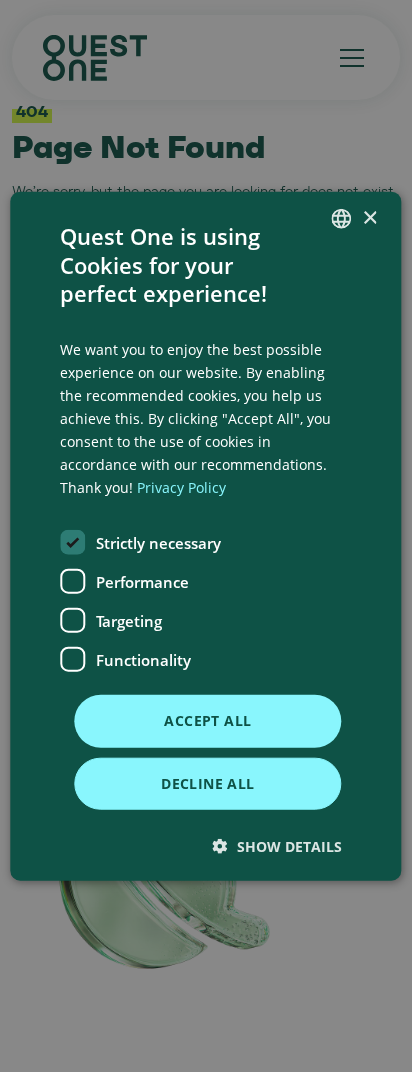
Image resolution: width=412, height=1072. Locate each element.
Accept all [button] (207, 720)
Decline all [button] (207, 782)
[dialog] (205, 536)
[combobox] (342, 219)
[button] (277, 845)
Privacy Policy (181, 487)
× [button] (369, 217)
